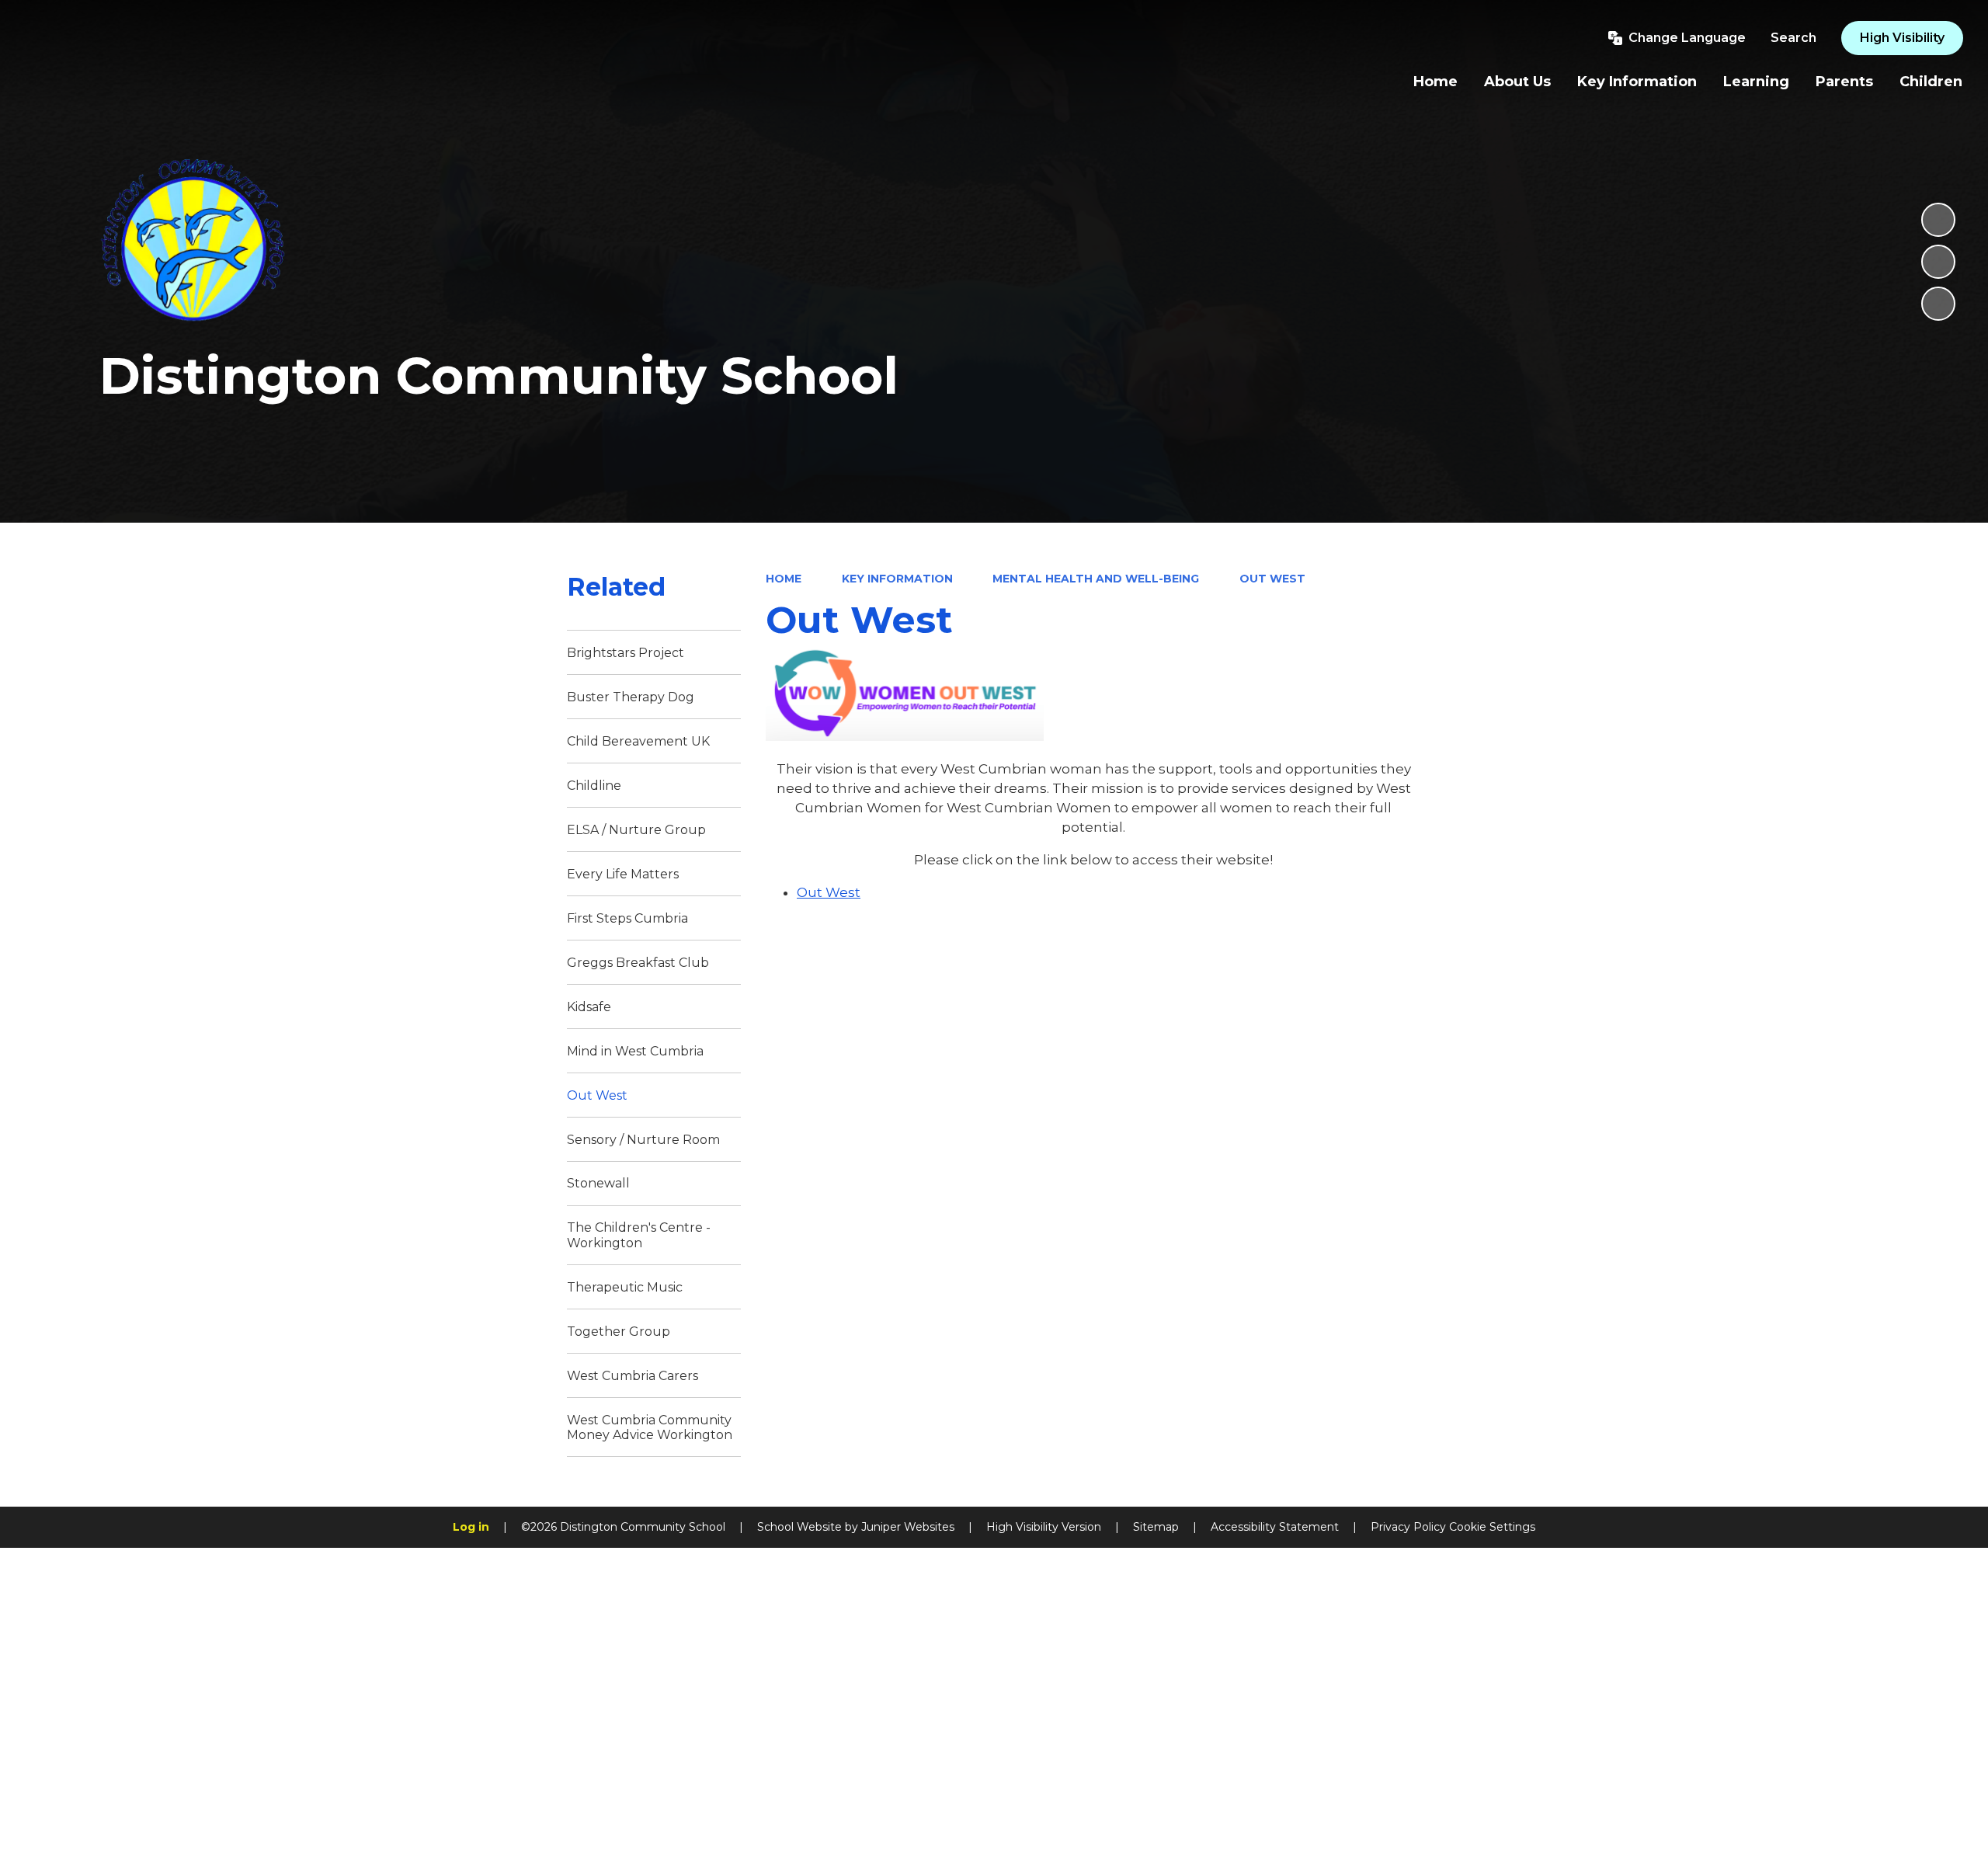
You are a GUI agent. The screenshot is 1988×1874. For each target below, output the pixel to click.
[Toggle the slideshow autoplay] (1938, 220)
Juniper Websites (908, 1527)
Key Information (897, 579)
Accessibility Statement (1275, 1527)
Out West (1272, 579)
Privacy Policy (1408, 1527)
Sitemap (1156, 1527)
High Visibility (1902, 38)
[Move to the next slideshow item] (1938, 304)
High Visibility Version (1044, 1527)
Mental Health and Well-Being (1096, 579)
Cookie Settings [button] (1492, 1527)
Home (784, 579)
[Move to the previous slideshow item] (1938, 262)
